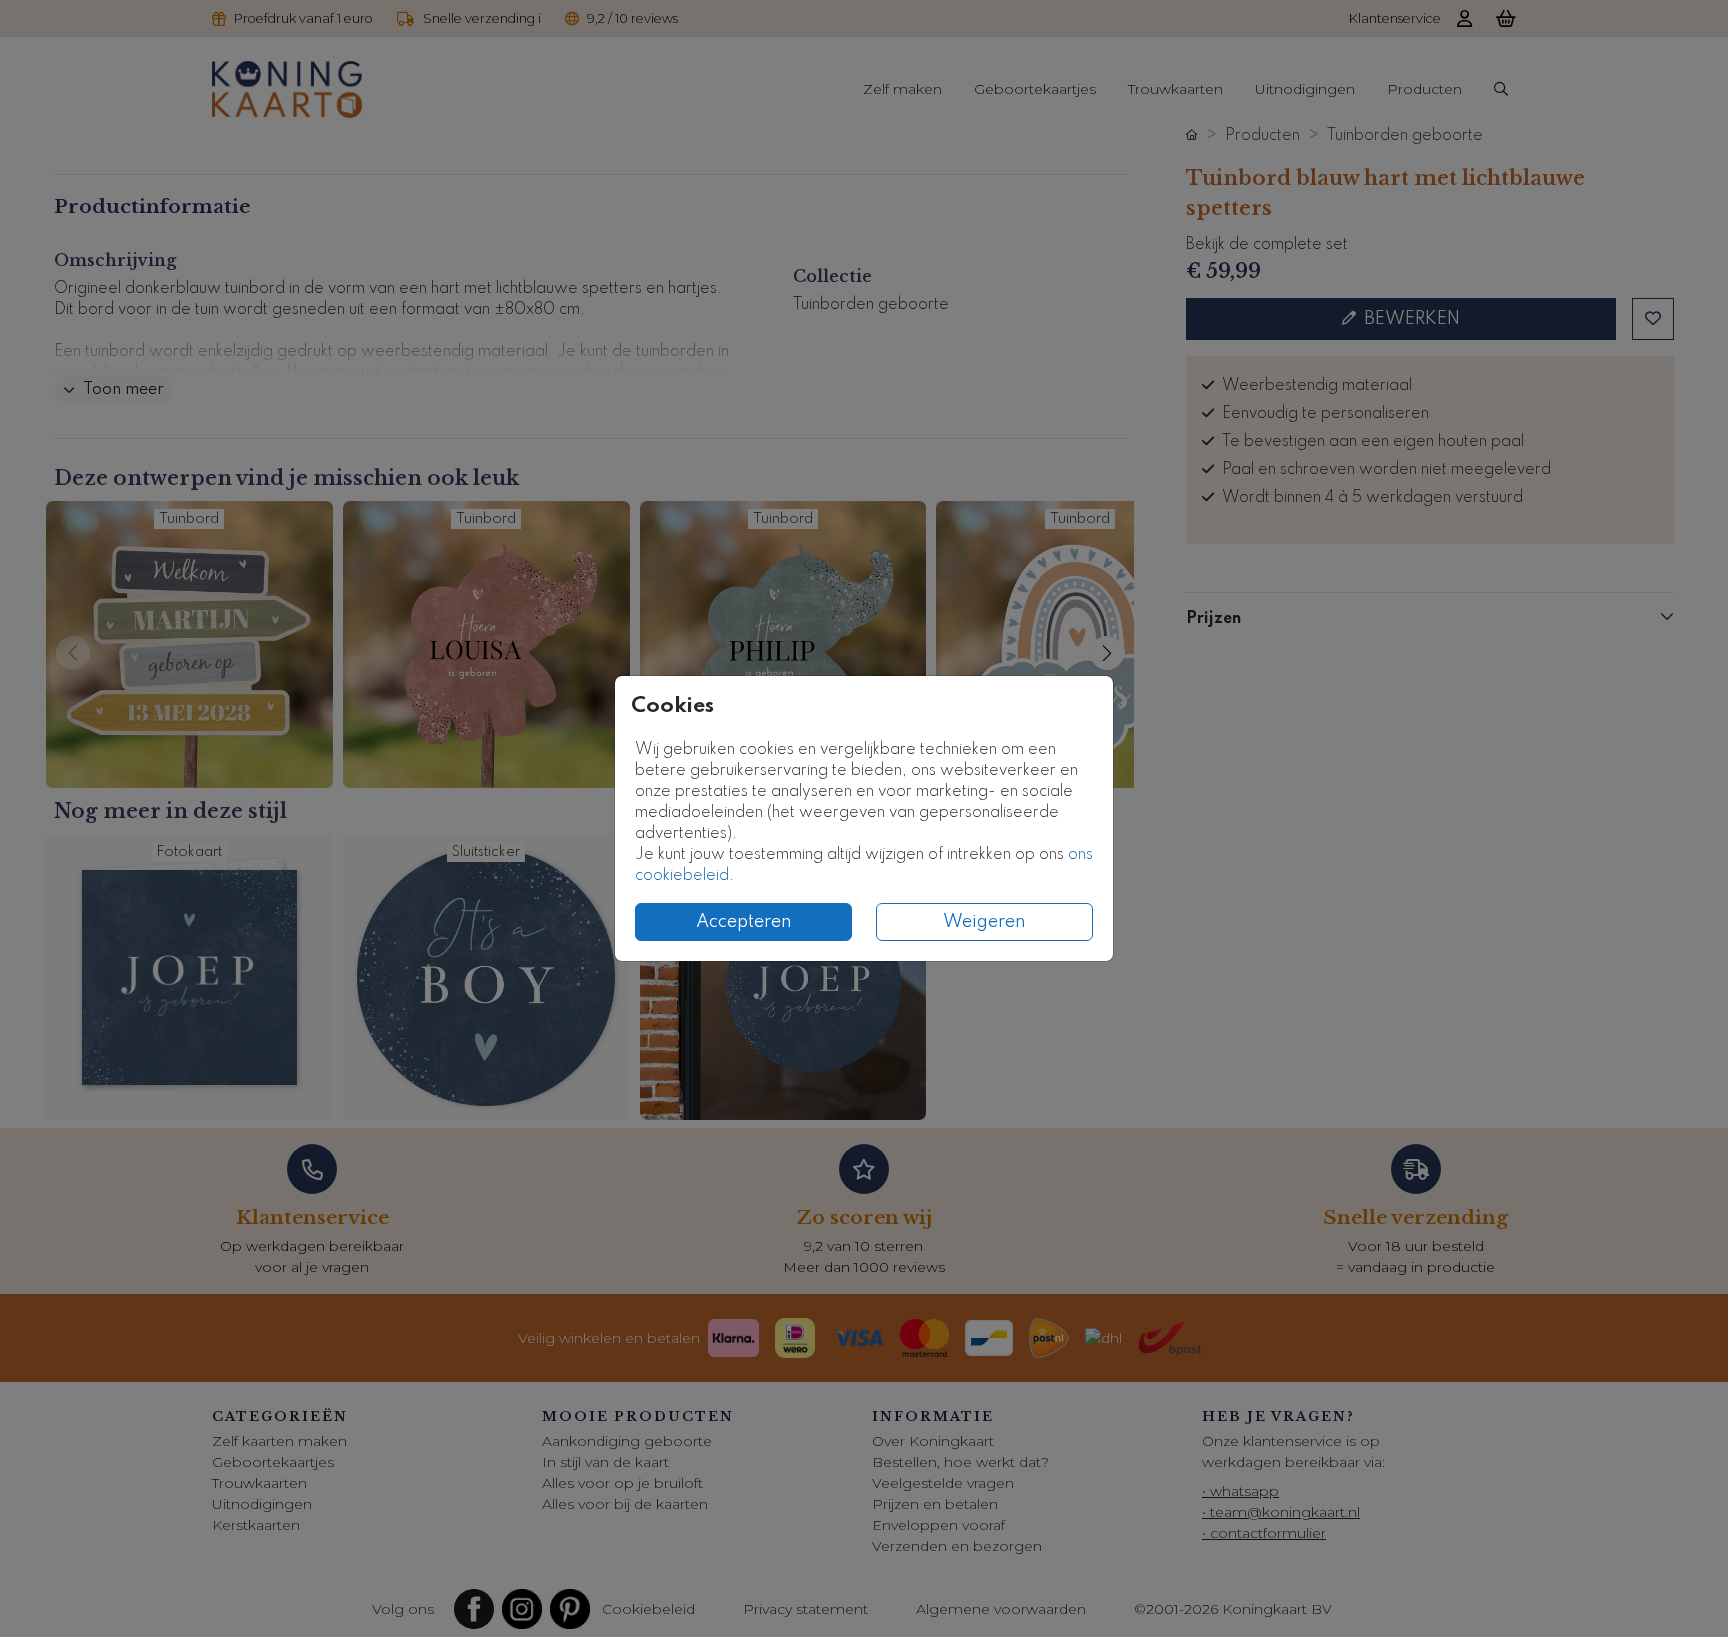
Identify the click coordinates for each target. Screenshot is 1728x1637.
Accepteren (744, 922)
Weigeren (984, 922)
